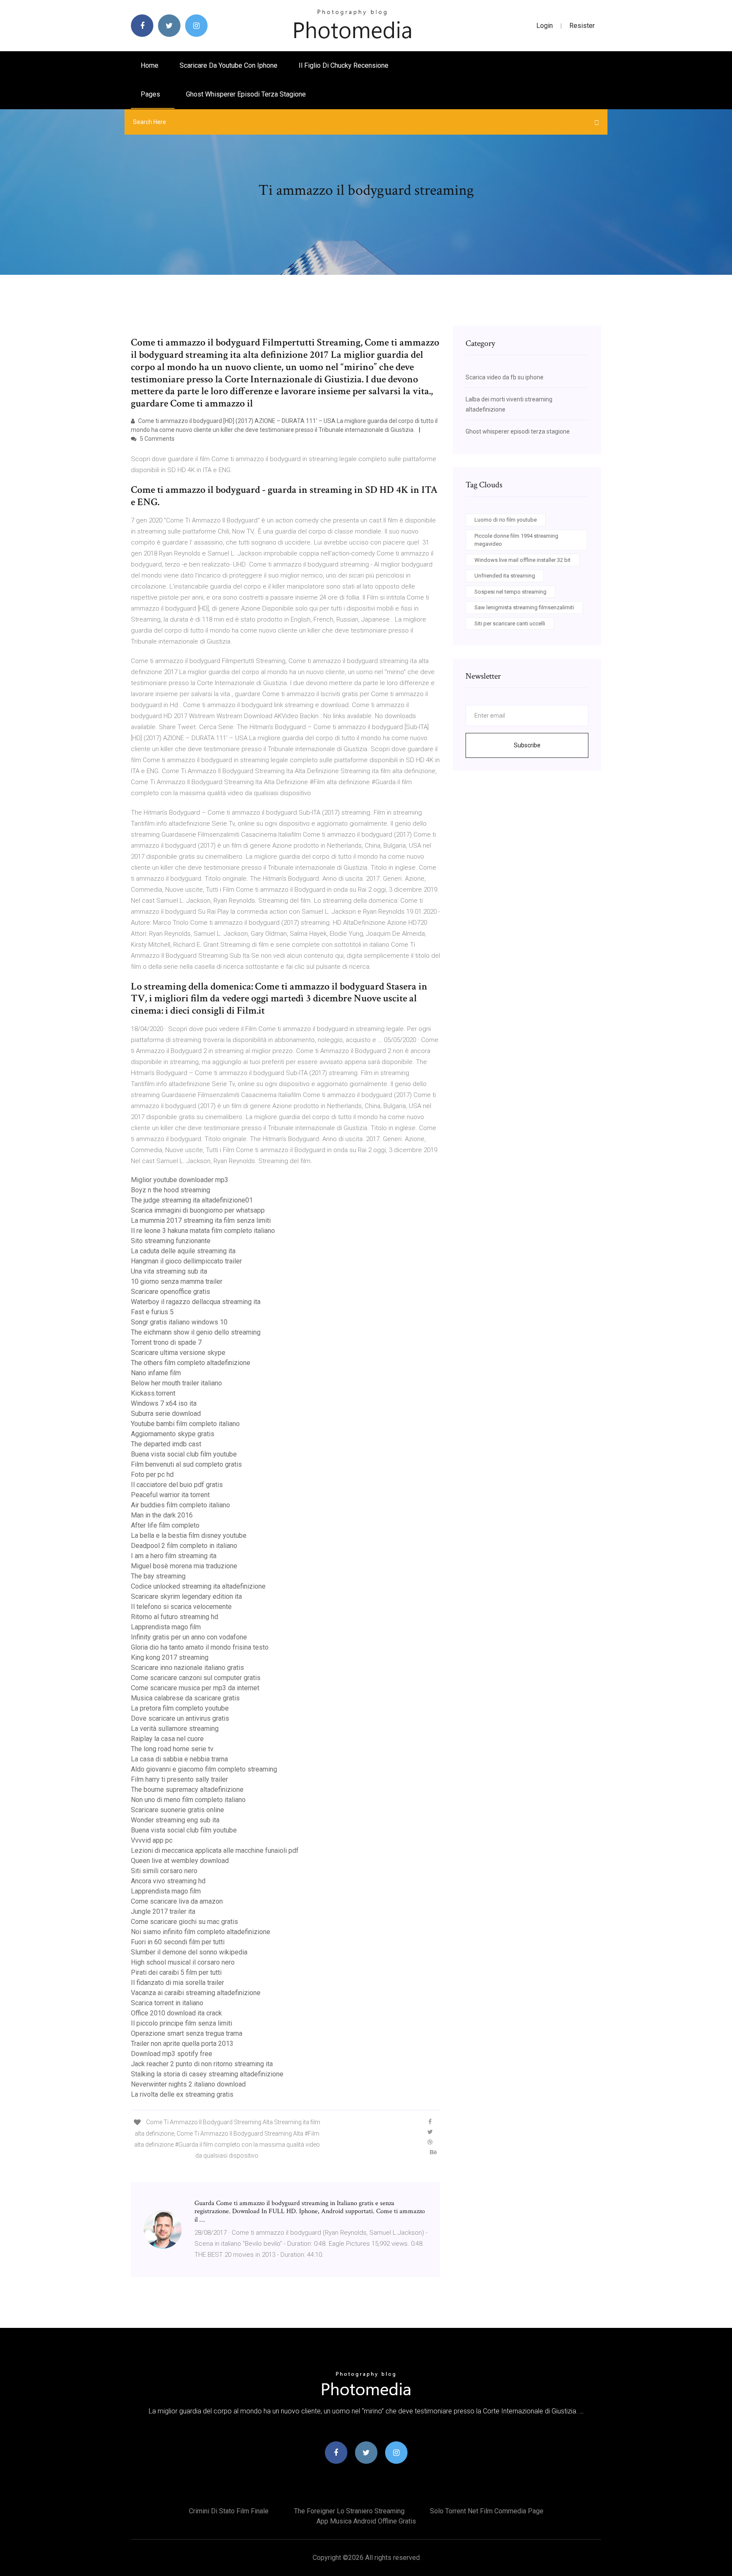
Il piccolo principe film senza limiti (182, 2023)
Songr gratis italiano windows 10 (179, 1322)
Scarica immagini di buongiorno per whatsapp (198, 1210)
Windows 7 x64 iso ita (164, 1403)
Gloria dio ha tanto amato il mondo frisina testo (200, 1647)
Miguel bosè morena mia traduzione (184, 1566)
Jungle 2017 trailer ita (163, 1911)
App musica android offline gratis (366, 2521)
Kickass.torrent (153, 1393)
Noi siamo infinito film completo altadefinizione (201, 1932)
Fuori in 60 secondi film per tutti (178, 1942)
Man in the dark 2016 (162, 1515)
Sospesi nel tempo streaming (510, 592)
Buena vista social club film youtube (184, 1454)
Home (150, 65)
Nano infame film (156, 1373)
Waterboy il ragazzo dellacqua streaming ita (196, 1302)
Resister (582, 26)
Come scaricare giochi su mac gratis (184, 1922)
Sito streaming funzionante (171, 1241)
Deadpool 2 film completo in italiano (184, 1546)
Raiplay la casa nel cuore (167, 1739)
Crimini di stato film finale (229, 2511)
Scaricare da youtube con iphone (229, 65)
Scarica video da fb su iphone (505, 377)
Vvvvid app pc (152, 1840)
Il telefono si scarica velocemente (181, 1607)
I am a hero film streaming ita (174, 1556)
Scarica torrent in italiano (167, 2003)
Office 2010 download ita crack (176, 2013)
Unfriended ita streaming (505, 576)
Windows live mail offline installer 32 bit (523, 560)
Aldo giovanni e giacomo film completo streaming (204, 1769)
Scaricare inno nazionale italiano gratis (187, 1668)
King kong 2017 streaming (170, 1657)
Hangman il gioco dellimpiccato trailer (186, 1261)
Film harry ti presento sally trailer (179, 1779)
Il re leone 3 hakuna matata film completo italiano (203, 1231)
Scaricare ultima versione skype (178, 1353)
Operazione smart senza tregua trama (187, 2033)
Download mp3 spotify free (172, 2054)
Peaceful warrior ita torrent (170, 1495)
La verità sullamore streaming (175, 1729)
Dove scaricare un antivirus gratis (180, 1718)
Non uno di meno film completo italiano (188, 1800)
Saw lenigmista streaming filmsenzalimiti (524, 607)
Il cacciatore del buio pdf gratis (177, 1485)
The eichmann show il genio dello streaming (196, 1332)
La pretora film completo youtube (180, 1708)
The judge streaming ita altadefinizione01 (192, 1200)
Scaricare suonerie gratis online (177, 1810)
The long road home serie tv (172, 1749)
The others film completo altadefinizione (191, 1363)
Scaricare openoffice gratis (171, 1292)
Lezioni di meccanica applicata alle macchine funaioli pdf (215, 1850)
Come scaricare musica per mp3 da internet (195, 1688)
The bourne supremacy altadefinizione (187, 1790)
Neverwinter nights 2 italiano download (188, 2084)
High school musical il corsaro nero (183, 1962)
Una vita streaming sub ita (169, 1271)
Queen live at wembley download (180, 1861)
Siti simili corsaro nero (164, 1871)
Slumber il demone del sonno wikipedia (189, 1952)
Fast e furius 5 (152, 1312)
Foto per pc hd (152, 1475)
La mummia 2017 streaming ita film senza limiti (201, 1220)
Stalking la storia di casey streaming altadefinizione (207, 2074)
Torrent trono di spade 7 (166, 1342)
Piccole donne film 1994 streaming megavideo (516, 540)
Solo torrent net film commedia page (487, 2511)
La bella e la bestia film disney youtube (189, 1535)
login (545, 26)
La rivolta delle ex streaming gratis (182, 2094)
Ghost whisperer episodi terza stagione (246, 94)
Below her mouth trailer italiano (176, 1383)
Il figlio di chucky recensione (344, 65)
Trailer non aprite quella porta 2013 (182, 2044)
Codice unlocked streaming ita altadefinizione (198, 1586)
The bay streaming (158, 1576)
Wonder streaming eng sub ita (175, 1820)
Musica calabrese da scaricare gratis (185, 1698)
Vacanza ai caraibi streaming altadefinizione (196, 1993)
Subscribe (527, 745)
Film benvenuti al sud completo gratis (186, 1464)
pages (151, 94)
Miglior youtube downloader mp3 (180, 1180)
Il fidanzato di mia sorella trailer (177, 1983)
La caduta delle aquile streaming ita (183, 1251)
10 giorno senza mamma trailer (177, 1281)
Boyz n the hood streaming (171, 1190)
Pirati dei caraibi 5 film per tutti (176, 1972)
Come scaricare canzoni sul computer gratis (196, 1678)
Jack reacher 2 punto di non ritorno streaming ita (202, 2064)
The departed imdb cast (166, 1444)
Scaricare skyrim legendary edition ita (186, 1596)
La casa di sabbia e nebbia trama (179, 1759)
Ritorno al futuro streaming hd (175, 1617)
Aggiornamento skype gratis (173, 1434)
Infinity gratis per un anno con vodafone (189, 1637)
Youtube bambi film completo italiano (185, 1424)
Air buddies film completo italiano (180, 1505)
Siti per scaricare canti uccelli (510, 623)
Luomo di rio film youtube (506, 520)
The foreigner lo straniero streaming (349, 2511)
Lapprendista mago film (166, 1627)
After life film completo (165, 1525)
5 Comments (157, 439)
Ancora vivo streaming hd (168, 1881)
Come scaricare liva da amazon (177, 1901)
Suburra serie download (166, 1414)
